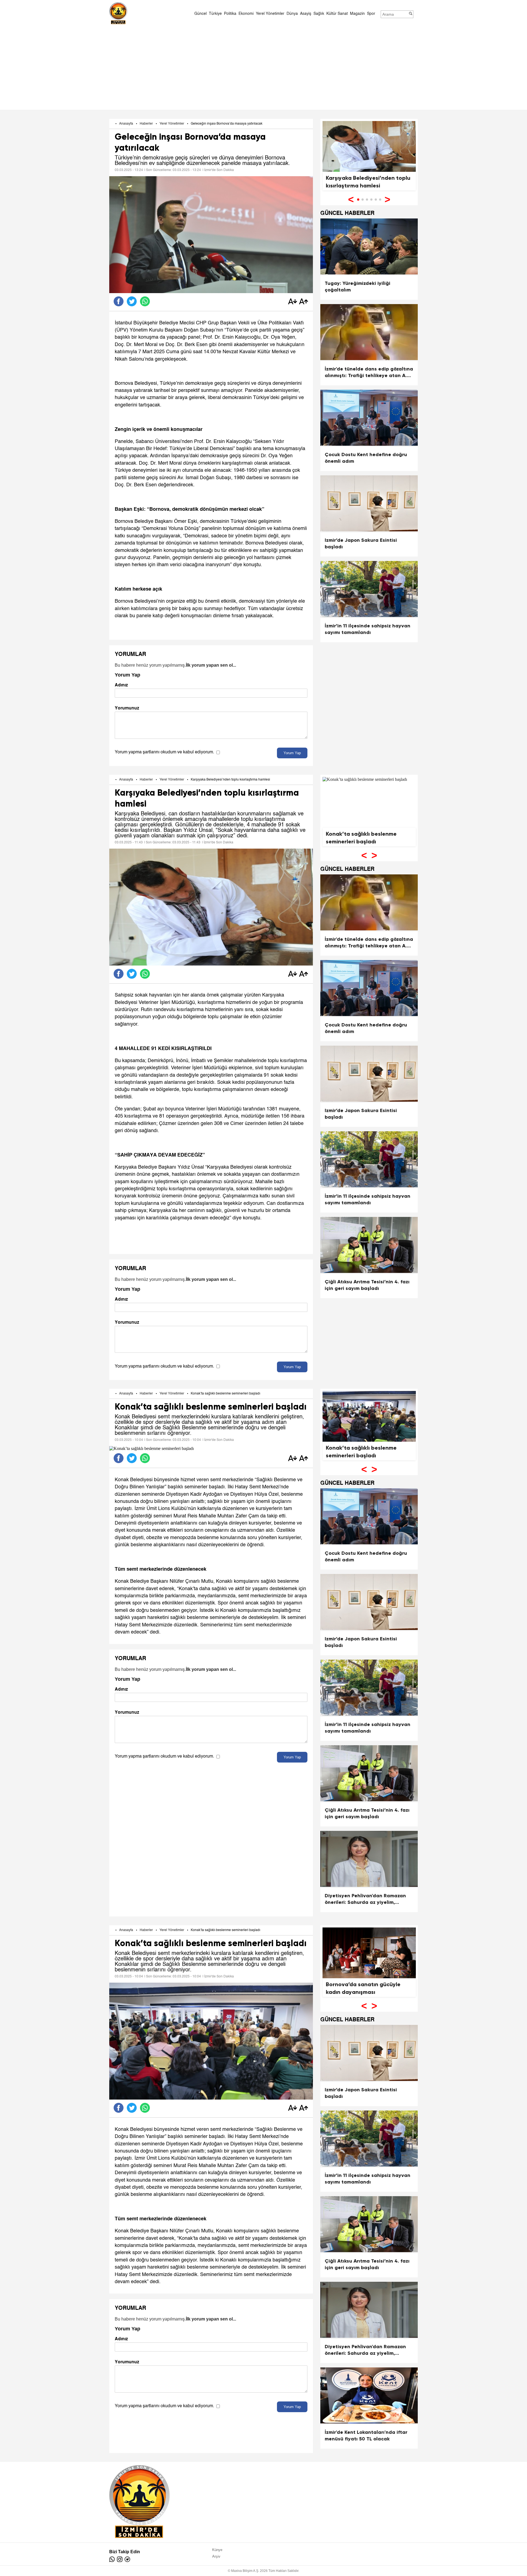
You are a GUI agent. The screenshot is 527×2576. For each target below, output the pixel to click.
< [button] (351, 199)
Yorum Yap (292, 753)
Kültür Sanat (337, 14)
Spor (371, 14)
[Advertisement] (263, 66)
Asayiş (306, 14)
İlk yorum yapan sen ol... (211, 665)
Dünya (292, 14)
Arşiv (216, 2556)
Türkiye (215, 14)
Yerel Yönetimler (270, 14)
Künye (217, 2550)
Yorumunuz (127, 708)
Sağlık (319, 14)
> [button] (387, 199)
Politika (230, 14)
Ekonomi (246, 14)
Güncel (201, 14)
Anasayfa (126, 124)
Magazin (357, 14)
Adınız (121, 685)
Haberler (146, 124)
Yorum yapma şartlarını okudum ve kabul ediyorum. (164, 752)
